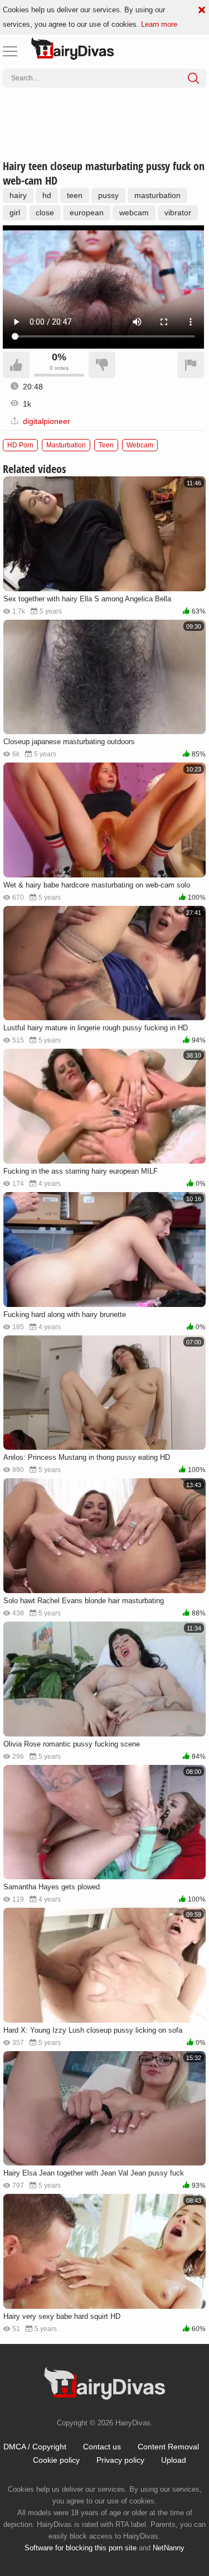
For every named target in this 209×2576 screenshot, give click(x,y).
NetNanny (169, 2548)
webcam (134, 213)
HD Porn (20, 445)
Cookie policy (56, 2460)
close (45, 213)
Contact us (102, 2447)
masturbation (157, 195)
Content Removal (168, 2447)
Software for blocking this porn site (81, 2548)
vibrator (178, 213)
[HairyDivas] (72, 49)
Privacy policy (120, 2460)
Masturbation (66, 445)
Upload (174, 2460)
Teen (106, 445)
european (87, 213)
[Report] (191, 365)
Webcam (140, 445)
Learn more (159, 24)
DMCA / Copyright (35, 2447)
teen (75, 195)
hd (47, 195)
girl (15, 213)
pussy (108, 195)
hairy (18, 195)
